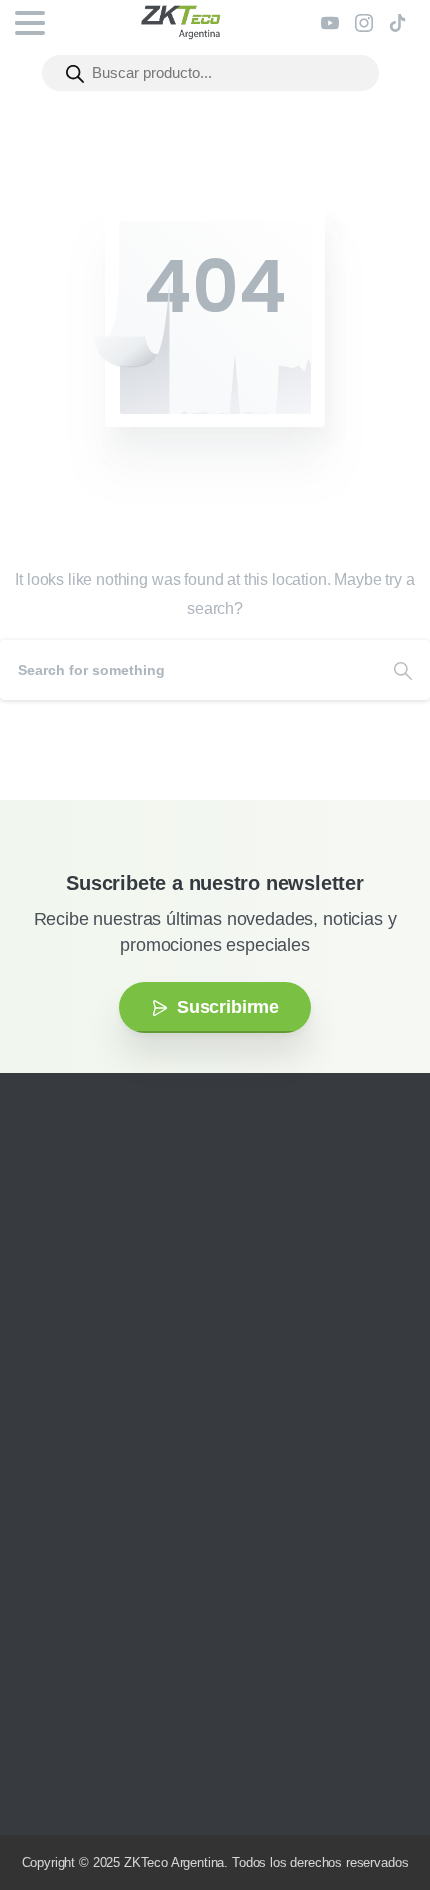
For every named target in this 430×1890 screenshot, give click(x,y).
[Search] (403, 670)
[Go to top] (375, 1815)
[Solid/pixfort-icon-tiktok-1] (165, 1348)
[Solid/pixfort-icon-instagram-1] (45, 1348)
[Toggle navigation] (30, 23)
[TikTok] (398, 23)
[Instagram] (364, 23)
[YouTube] (330, 23)
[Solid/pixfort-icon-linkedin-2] (135, 1348)
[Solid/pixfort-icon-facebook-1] (75, 1348)
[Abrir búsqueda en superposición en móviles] (210, 73)
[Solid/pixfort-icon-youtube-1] (105, 1348)
